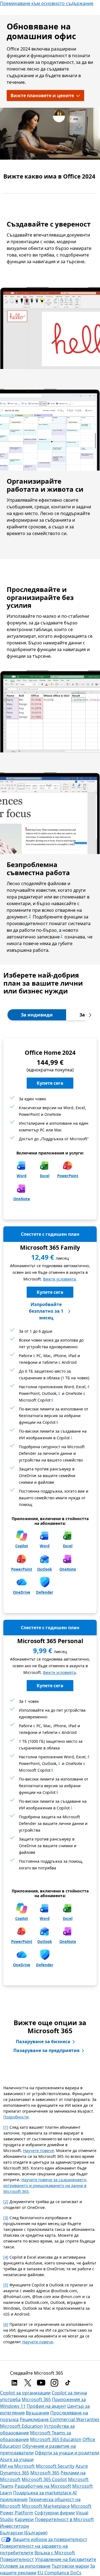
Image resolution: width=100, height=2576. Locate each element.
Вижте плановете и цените (42, 96)
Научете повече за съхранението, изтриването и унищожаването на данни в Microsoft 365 (45, 2185)
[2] (6, 2202)
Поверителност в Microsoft (64, 2519)
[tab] (37, 1015)
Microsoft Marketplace (46, 2506)
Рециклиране (35, 2419)
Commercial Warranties (75, 2419)
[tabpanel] (50, 1515)
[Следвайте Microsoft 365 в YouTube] (41, 2383)
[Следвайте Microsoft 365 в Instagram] (54, 2383)
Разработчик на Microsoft (43, 2486)
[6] (6, 2324)
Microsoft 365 (36, 2399)
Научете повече (38, 2151)
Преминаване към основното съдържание (47, 3)
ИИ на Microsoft (17, 2466)
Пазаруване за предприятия (46, 2050)
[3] (6, 2218)
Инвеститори (14, 2526)
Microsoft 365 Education (56, 2439)
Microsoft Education (21, 2426)
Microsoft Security (55, 2466)
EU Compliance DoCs (59, 2573)
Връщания (37, 2413)
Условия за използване (25, 2566)
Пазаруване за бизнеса (43, 2042)
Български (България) (24, 2533)
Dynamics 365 (15, 2473)
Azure (82, 2466)
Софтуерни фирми (55, 2513)
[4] (6, 2257)
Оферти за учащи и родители (67, 2453)
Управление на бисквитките (66, 2559)
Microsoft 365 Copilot (44, 2479)
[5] (6, 2285)
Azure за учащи (17, 2459)
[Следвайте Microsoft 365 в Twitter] (28, 2383)
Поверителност (17, 2559)
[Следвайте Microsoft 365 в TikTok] (68, 2383)
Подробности (16, 2117)
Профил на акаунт (46, 2406)
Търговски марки (70, 2566)
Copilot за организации (25, 2393)
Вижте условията (59, 1279)
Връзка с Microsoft (55, 2553)
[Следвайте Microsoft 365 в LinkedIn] (14, 2383)
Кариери (24, 2519)
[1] (6, 2127)
